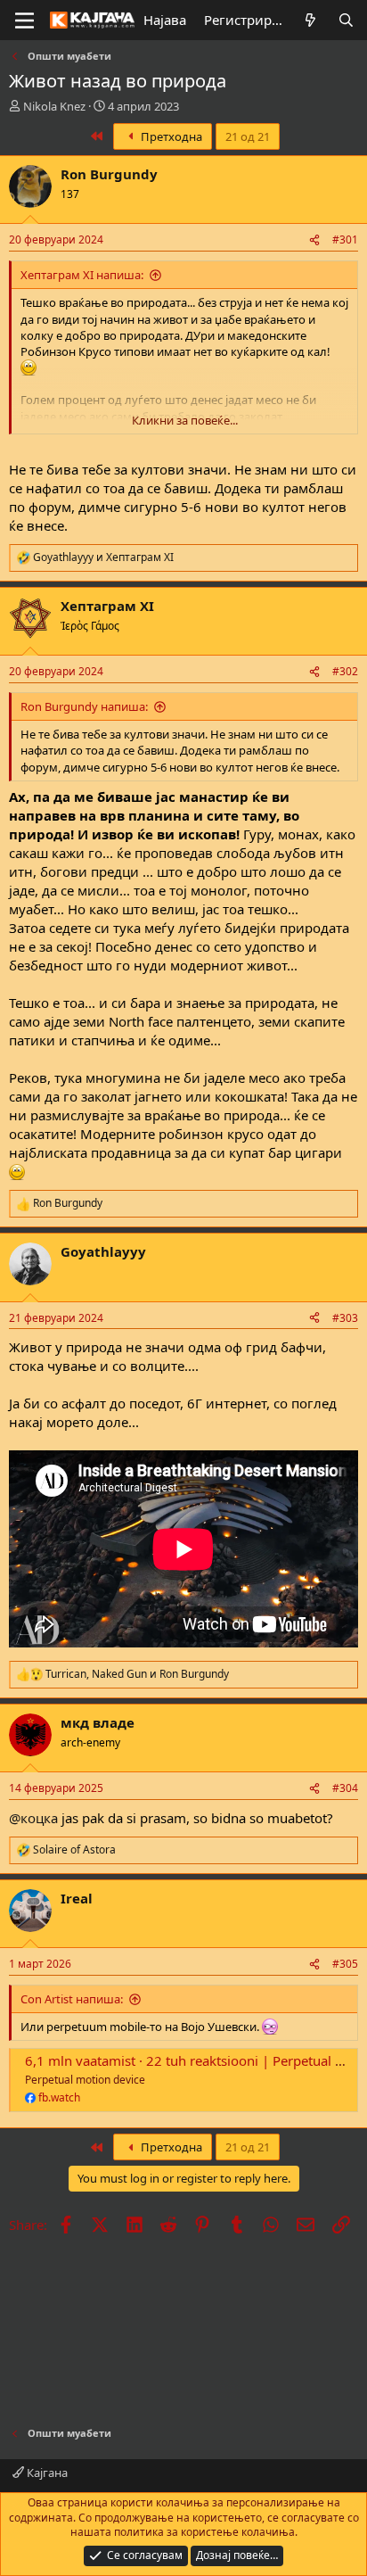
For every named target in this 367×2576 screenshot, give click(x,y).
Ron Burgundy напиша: (84, 706)
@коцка (33, 1818)
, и (137, 1674)
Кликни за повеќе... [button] (185, 420)
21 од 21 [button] (248, 136)
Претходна (170, 136)
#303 (345, 1318)
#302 (345, 671)
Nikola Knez (54, 106)
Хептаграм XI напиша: (82, 275)
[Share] (314, 240)
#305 (345, 1964)
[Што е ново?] (310, 20)
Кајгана (46, 2473)
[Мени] (24, 21)
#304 (345, 1788)
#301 (345, 239)
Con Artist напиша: (72, 1999)
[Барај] (346, 20)
